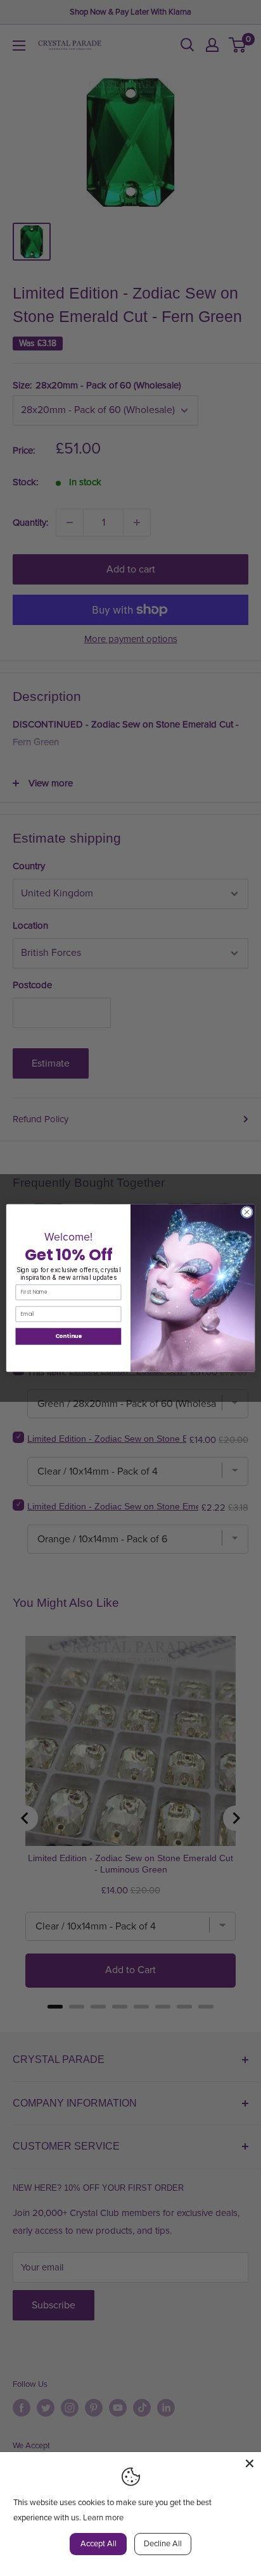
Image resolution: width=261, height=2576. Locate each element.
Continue (69, 1336)
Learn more (103, 2518)
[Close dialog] (247, 1212)
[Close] (250, 2463)
